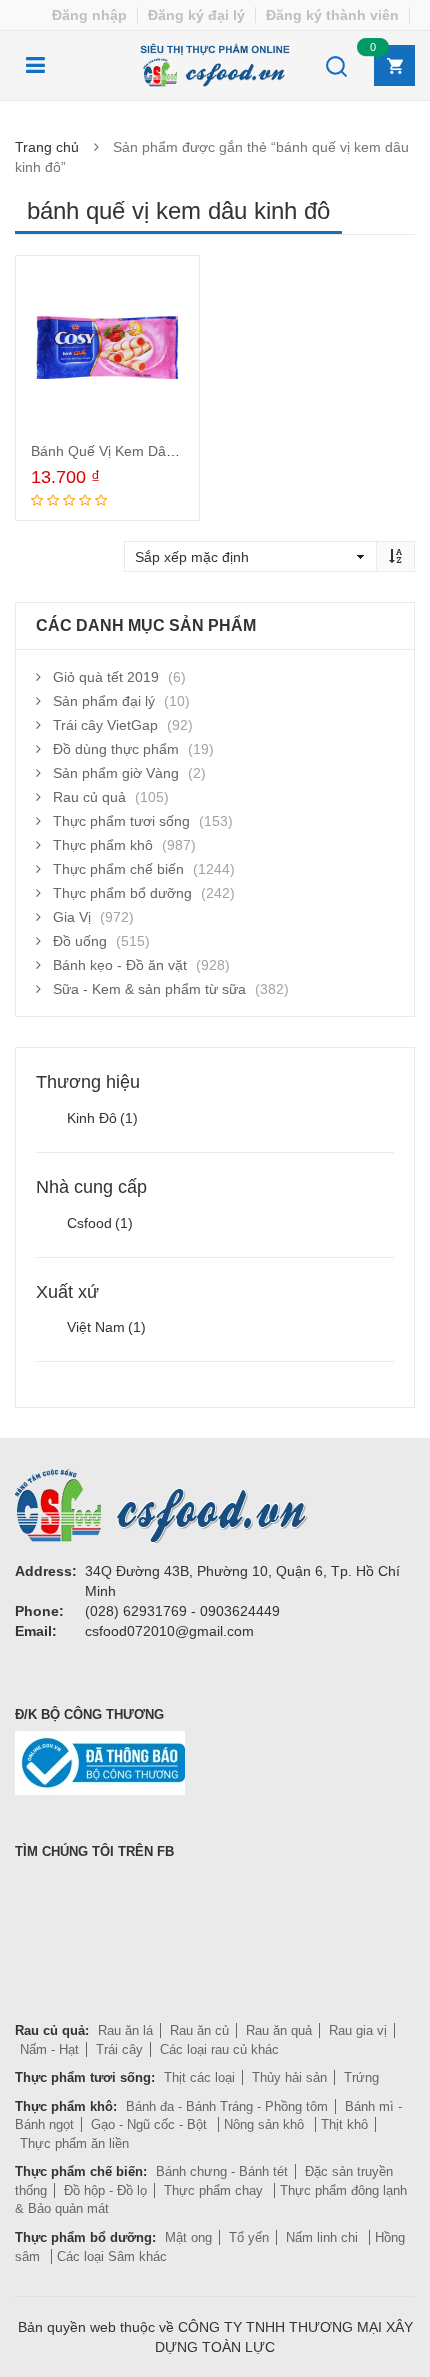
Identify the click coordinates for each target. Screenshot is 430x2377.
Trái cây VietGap (105, 725)
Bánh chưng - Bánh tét (222, 2171)
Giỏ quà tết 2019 (106, 677)
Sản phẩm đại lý (104, 701)
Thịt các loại (199, 2077)
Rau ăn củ (199, 2030)
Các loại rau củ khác (219, 2049)
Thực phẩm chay (215, 2190)
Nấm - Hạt (49, 2049)
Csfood (100, 1223)
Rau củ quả (89, 797)
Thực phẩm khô (103, 845)
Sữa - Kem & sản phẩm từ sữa (149, 989)
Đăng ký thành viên (332, 15)
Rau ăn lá (125, 2030)
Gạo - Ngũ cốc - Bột (151, 2124)
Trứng (361, 2077)
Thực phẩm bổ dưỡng (122, 893)
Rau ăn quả (279, 2030)
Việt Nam (106, 1327)
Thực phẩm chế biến (118, 869)
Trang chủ (47, 147)
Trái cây (119, 2049)
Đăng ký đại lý (196, 15)
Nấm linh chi (324, 2237)
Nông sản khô (266, 2124)
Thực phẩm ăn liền (74, 2143)
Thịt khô (344, 2124)
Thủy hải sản (289, 2077)
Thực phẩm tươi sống (121, 821)
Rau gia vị (358, 2030)
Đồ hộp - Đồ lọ (105, 2190)
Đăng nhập (89, 15)
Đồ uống (80, 941)
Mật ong (188, 2237)
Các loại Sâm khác (112, 2256)
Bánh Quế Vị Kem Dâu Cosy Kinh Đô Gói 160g (178, 451)
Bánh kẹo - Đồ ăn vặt (120, 965)
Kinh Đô (102, 1118)
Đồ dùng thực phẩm (116, 749)
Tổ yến (249, 2237)
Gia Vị (72, 917)
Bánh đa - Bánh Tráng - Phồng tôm (227, 2106)
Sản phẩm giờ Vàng (116, 773)
